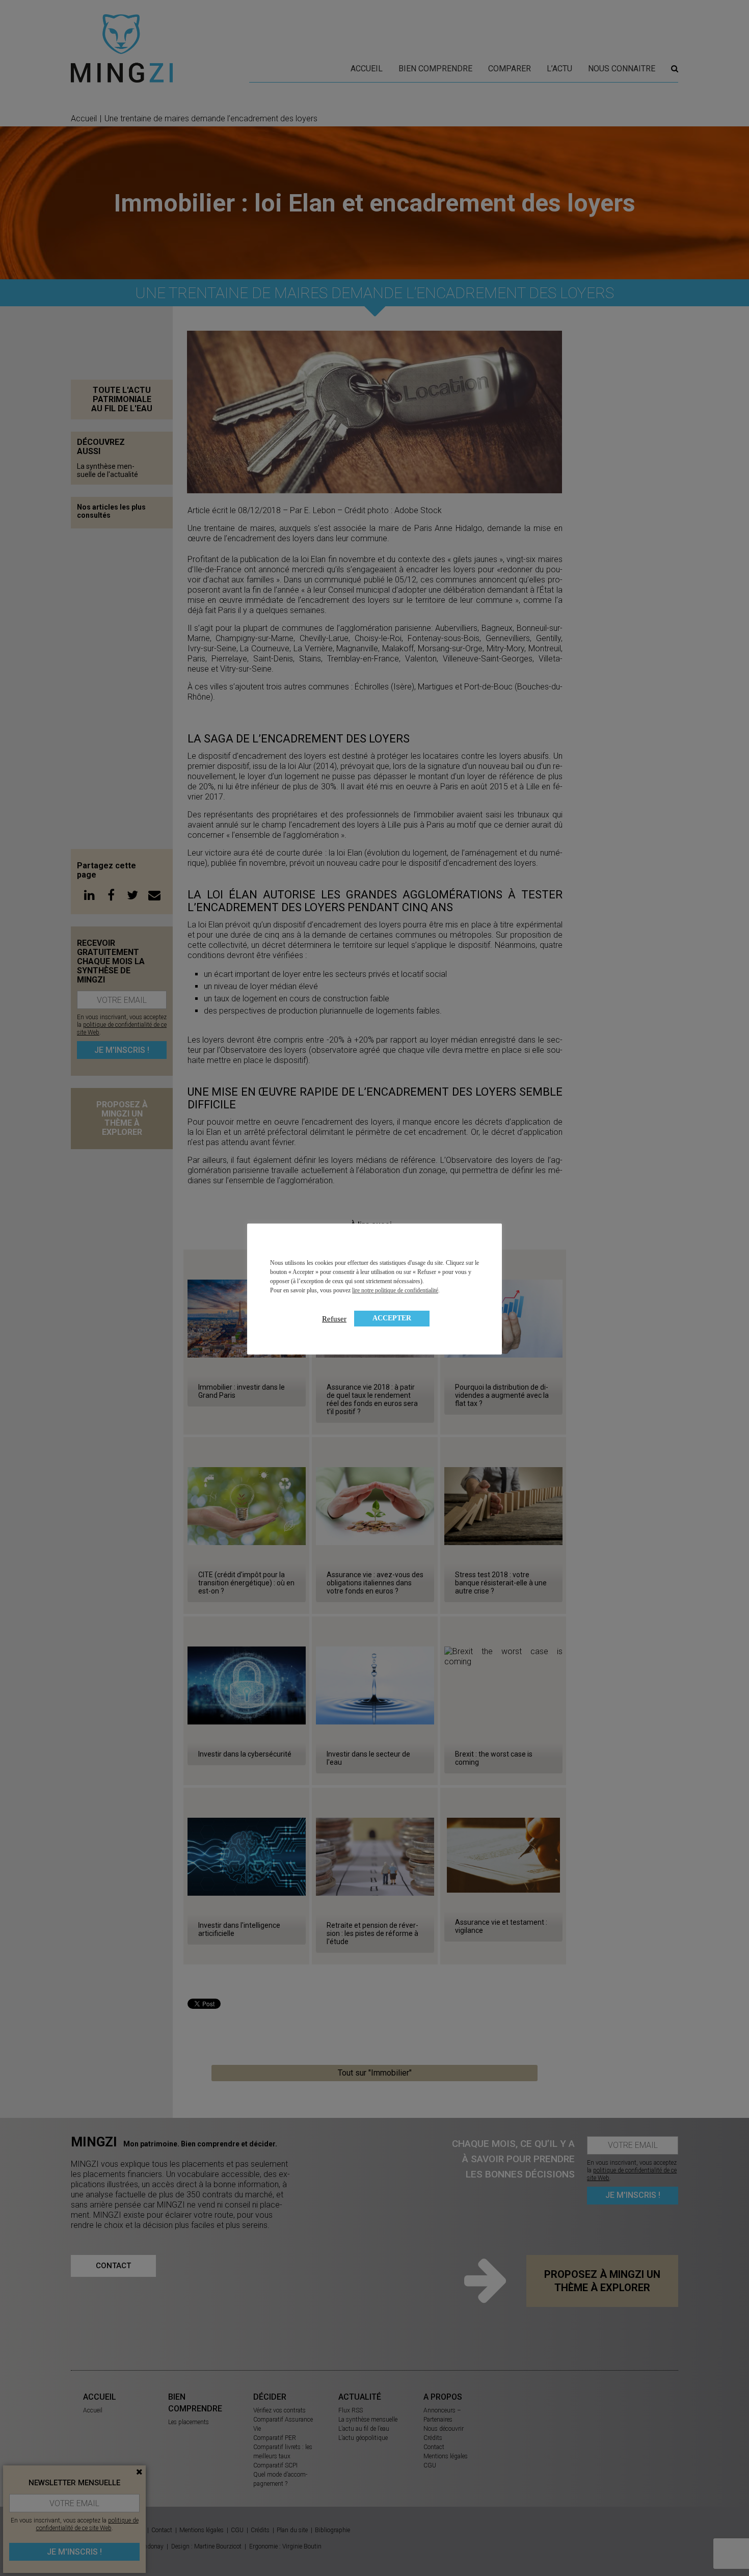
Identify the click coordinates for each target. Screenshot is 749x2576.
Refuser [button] (334, 1319)
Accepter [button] (392, 1318)
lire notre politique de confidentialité (395, 1290)
